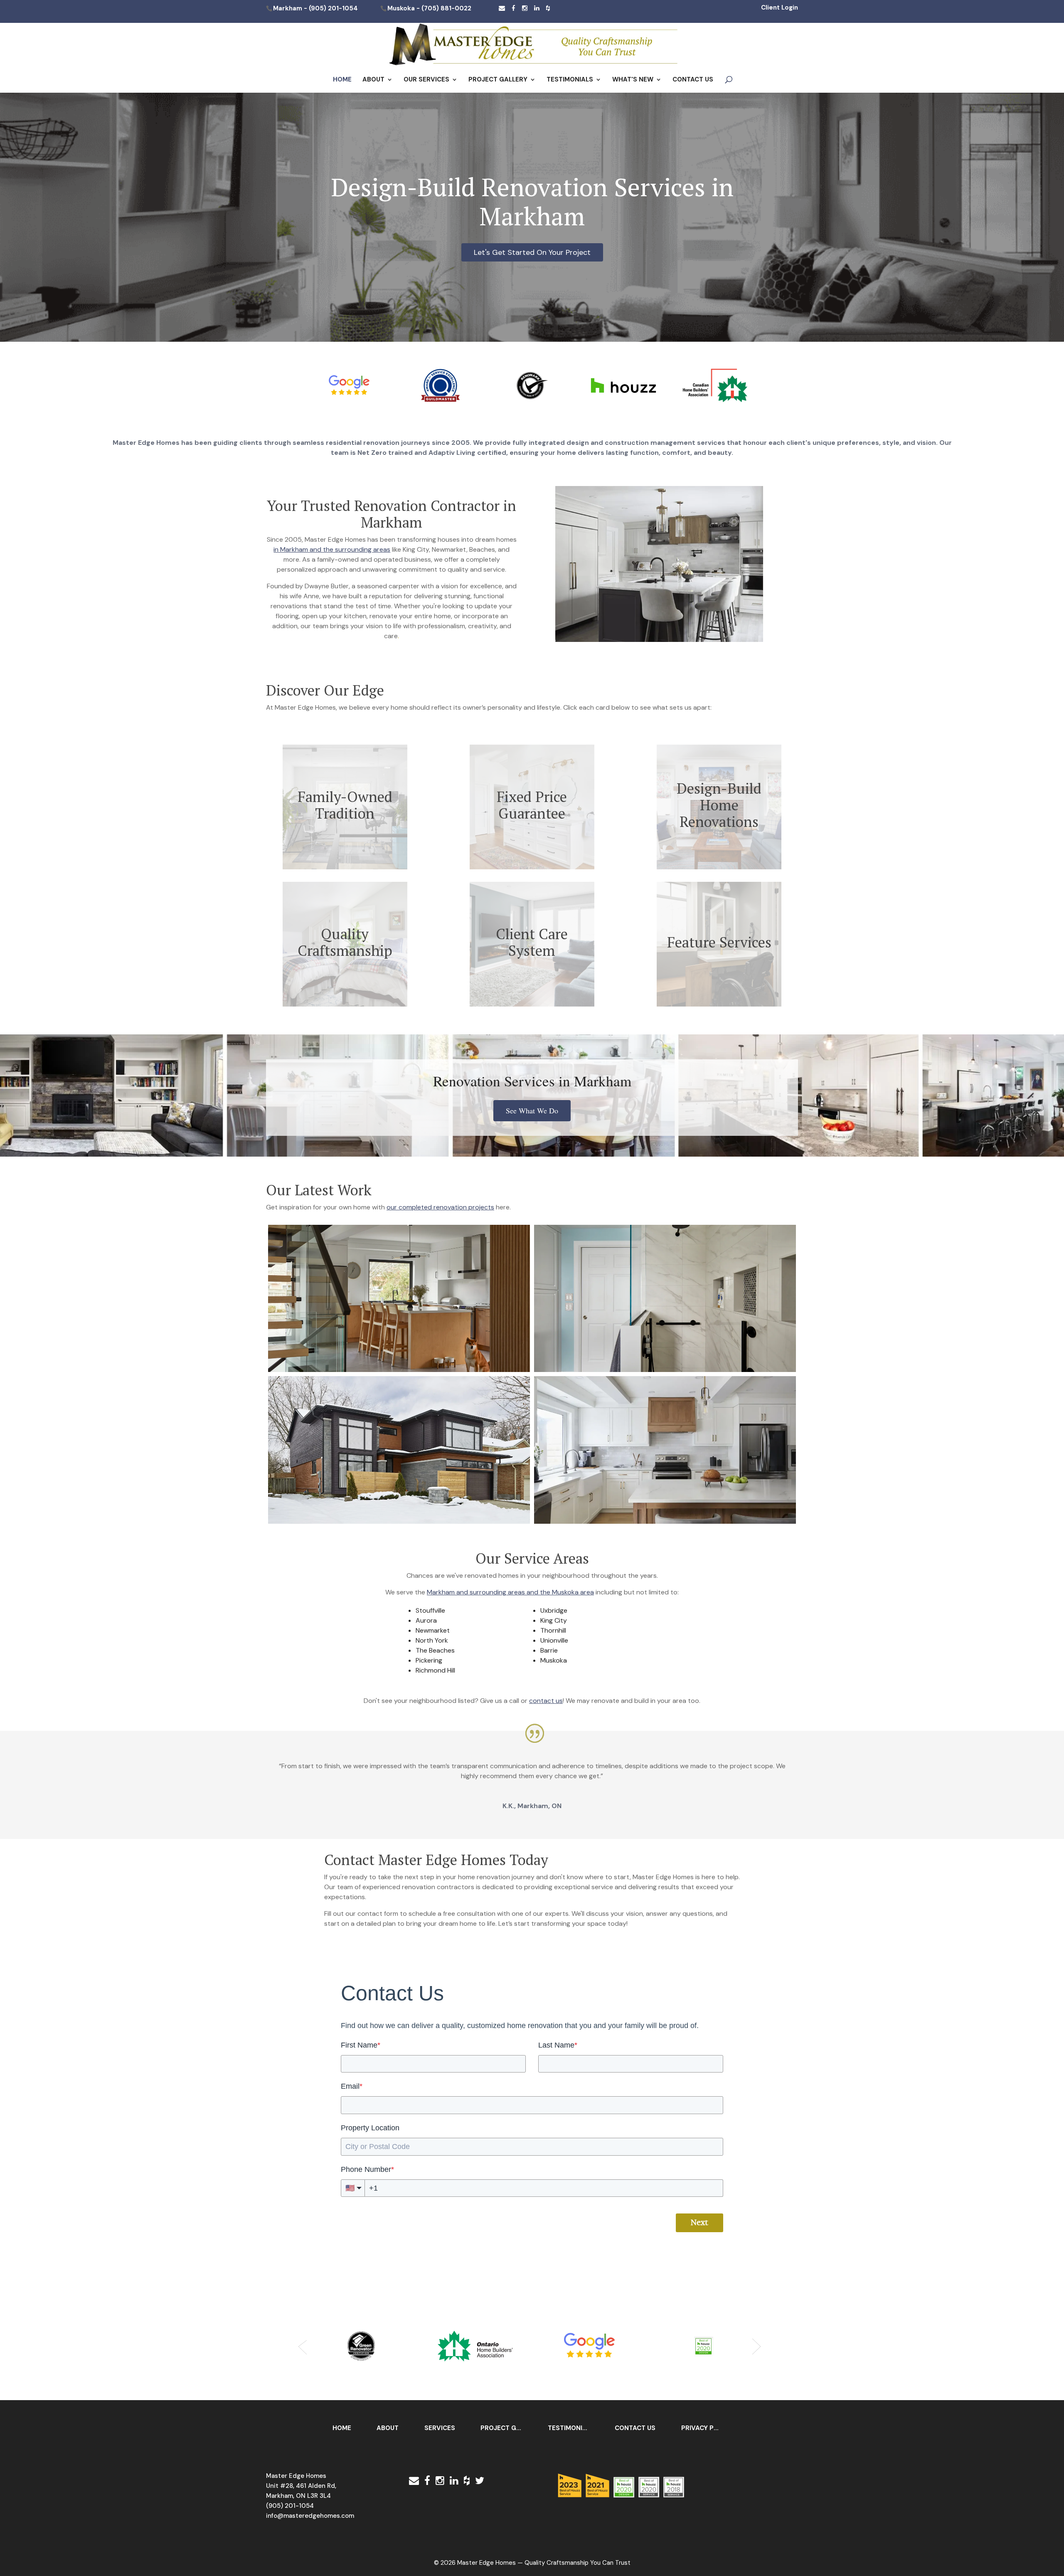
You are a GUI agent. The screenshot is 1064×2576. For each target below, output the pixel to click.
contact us (546, 1701)
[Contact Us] (502, 8)
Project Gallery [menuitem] (505, 2428)
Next (699, 2223)
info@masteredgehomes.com (310, 2516)
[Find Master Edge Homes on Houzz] (548, 8)
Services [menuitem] (440, 2428)
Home (342, 80)
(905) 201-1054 (333, 9)
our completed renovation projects (440, 1207)
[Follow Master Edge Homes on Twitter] (480, 2481)
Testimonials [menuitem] (571, 2428)
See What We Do (532, 1110)
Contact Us (693, 80)
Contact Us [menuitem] (635, 2428)
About (373, 80)
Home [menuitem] (342, 2428)
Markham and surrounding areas (476, 1592)
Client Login (780, 7)
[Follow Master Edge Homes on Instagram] (525, 8)
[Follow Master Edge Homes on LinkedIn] (537, 8)
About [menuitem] (388, 2428)
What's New (633, 80)
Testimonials (570, 80)
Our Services (426, 80)
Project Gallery (498, 80)
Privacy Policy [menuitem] (706, 2428)
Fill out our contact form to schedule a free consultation (410, 1913)
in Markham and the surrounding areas (332, 549)
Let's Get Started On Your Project (532, 252)
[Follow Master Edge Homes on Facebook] (514, 8)
